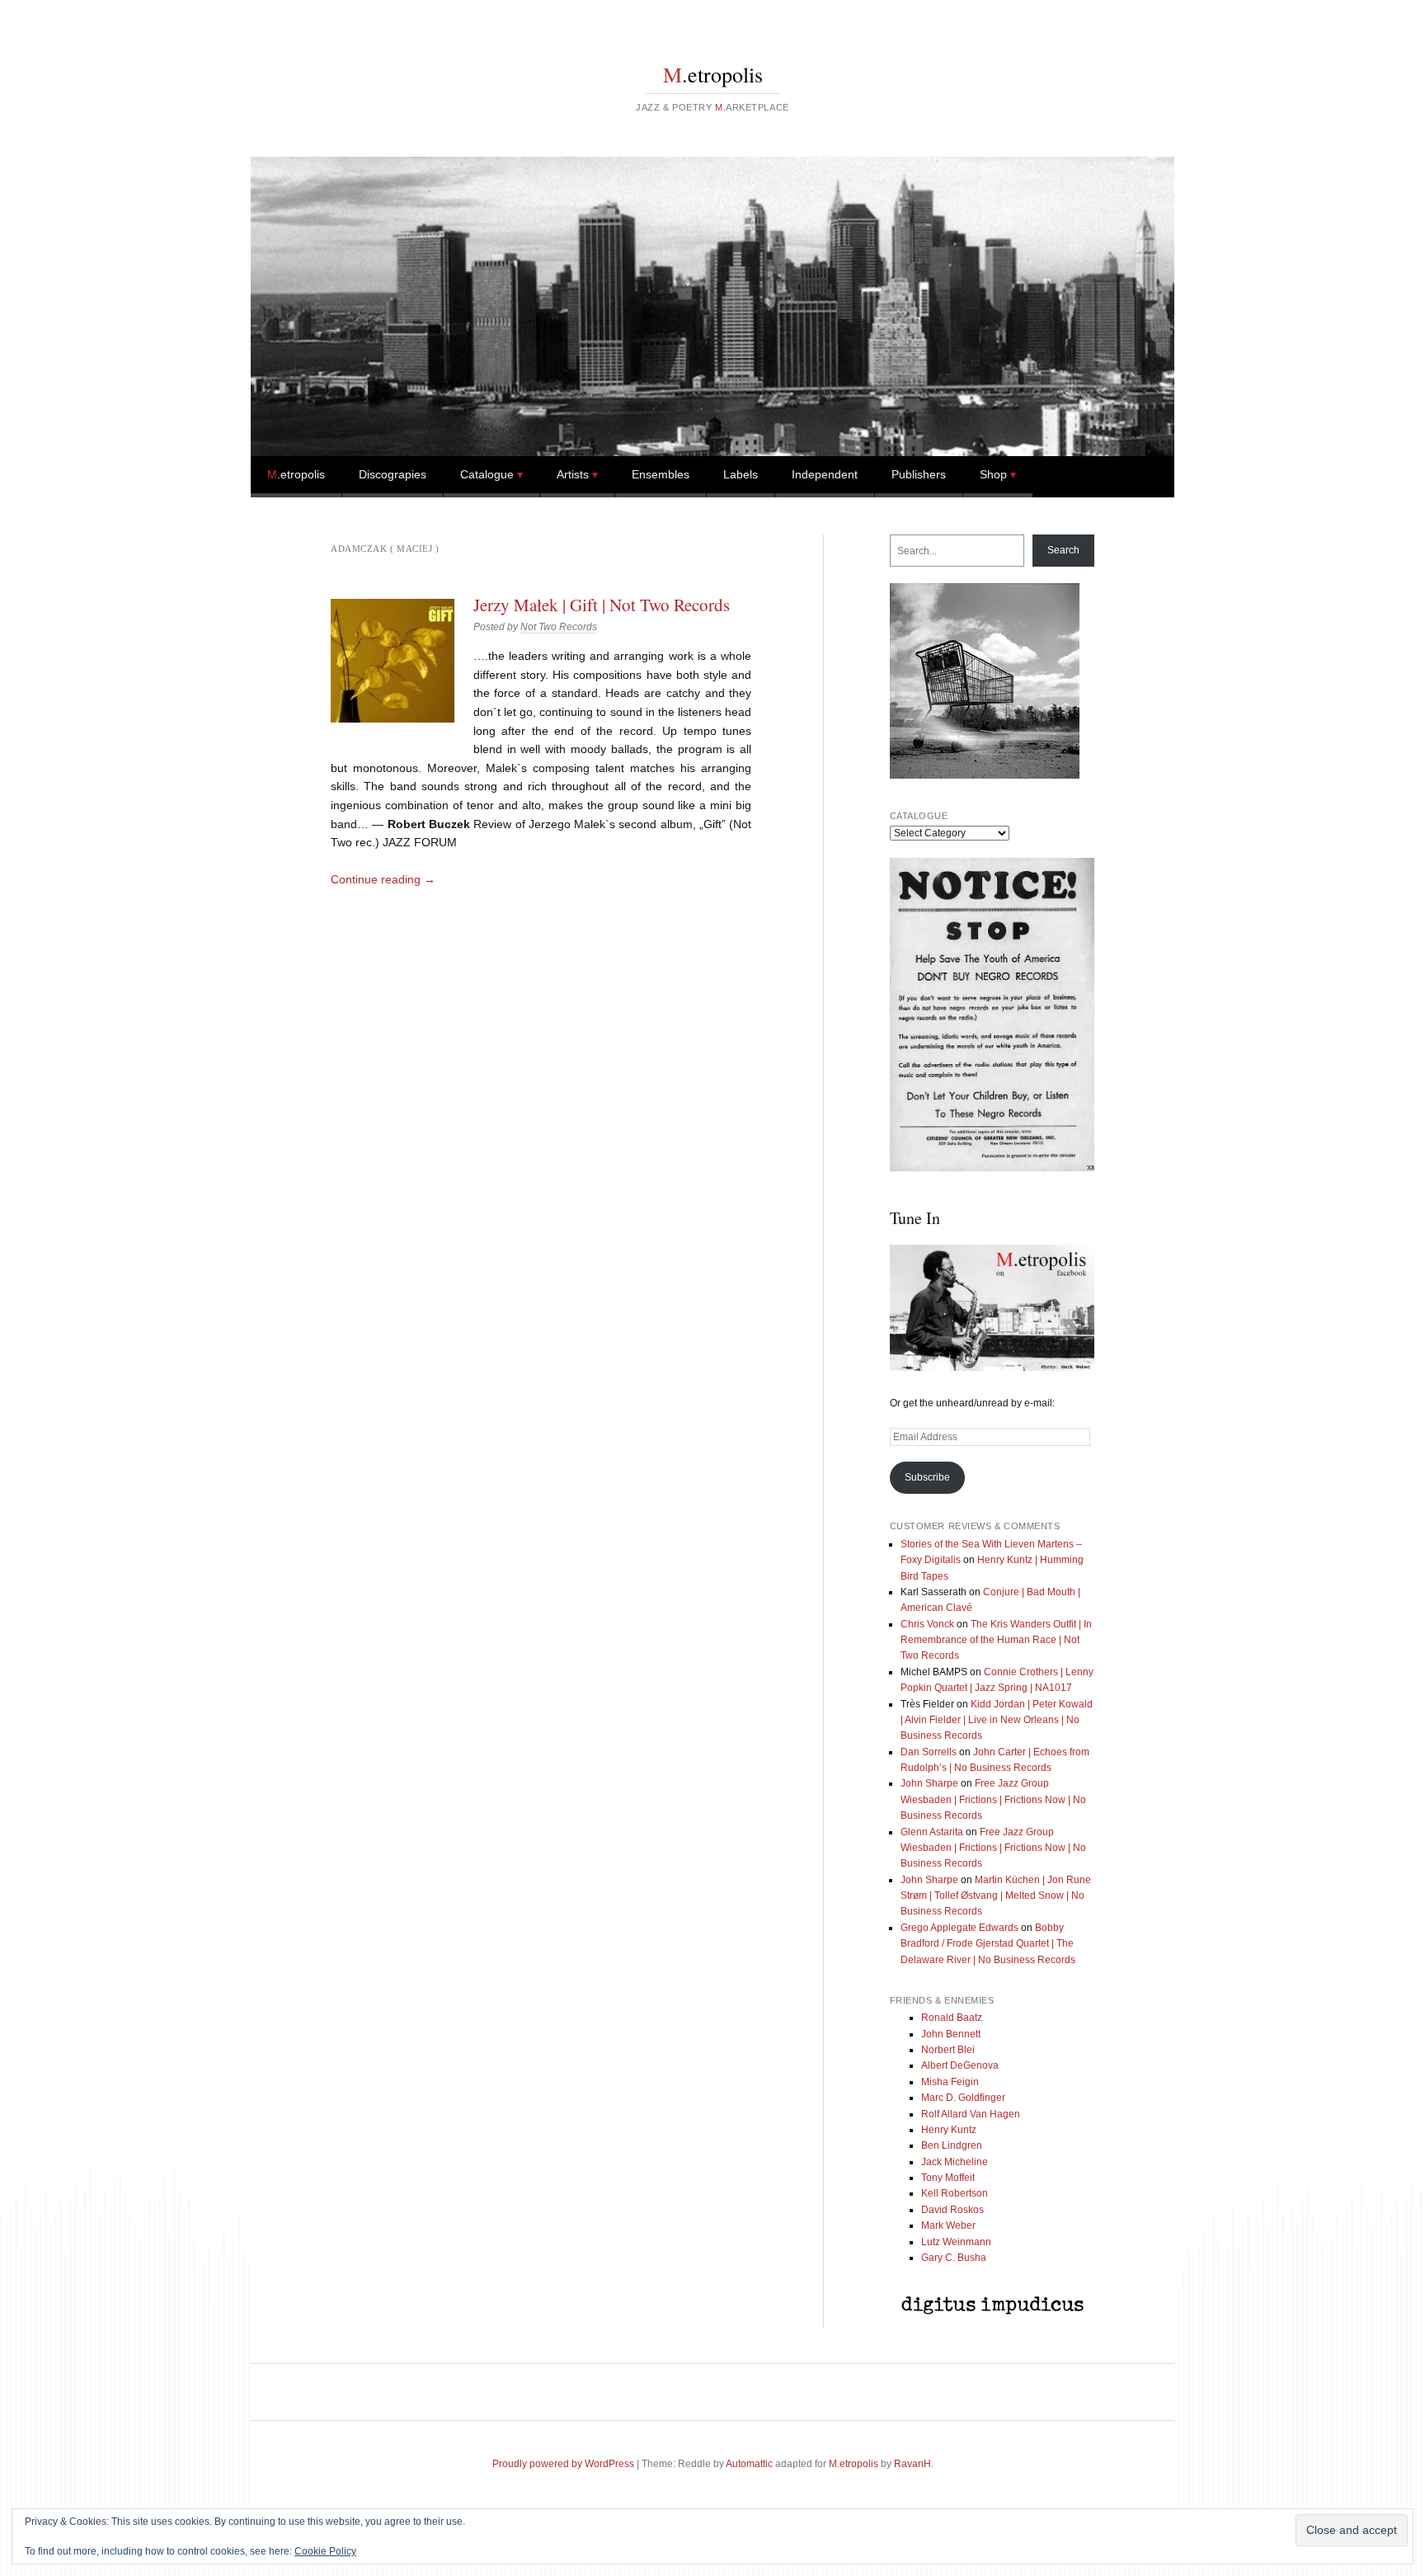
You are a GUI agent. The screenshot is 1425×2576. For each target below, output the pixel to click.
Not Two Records (559, 627)
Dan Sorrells (929, 1752)
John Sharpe (929, 1783)
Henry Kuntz (949, 2130)
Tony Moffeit (948, 2178)
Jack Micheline (955, 2162)
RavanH (912, 2464)
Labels (741, 474)
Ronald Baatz (952, 2018)
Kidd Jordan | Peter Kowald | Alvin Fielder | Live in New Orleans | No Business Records (997, 1720)
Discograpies (393, 474)
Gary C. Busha (954, 2258)
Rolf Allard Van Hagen (971, 2114)
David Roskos (952, 2210)
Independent (825, 474)
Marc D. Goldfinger (963, 2098)
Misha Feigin (950, 2082)
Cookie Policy (325, 2551)
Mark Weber (948, 2225)
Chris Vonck (927, 1624)
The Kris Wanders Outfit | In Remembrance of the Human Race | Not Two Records (996, 1640)
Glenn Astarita (932, 1832)
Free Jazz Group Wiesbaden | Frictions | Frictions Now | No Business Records (993, 1799)
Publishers (919, 474)
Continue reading (383, 879)
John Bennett (951, 2034)
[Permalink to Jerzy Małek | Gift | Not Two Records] (393, 661)
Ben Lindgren (952, 2145)
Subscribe (927, 1477)
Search (1063, 550)
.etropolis (713, 74)
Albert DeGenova (960, 2065)
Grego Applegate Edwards (959, 1928)
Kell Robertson (955, 2193)
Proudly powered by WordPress (563, 2464)
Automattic (749, 2464)
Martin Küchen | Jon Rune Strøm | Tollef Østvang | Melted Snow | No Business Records (996, 1896)
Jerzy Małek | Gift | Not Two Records (602, 605)
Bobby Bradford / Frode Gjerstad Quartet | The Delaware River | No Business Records (988, 1944)
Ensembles (661, 474)
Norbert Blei (948, 2050)
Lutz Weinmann (956, 2242)
